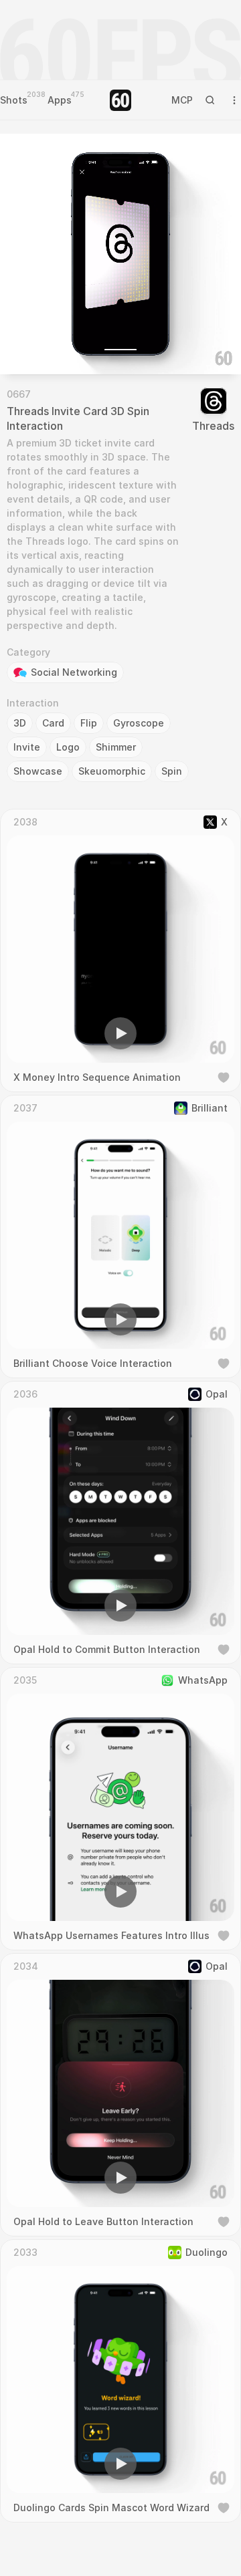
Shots (14, 100)
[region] (120, 254)
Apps (60, 100)
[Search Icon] (210, 100)
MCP (182, 100)
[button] (44, 345)
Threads (213, 426)
